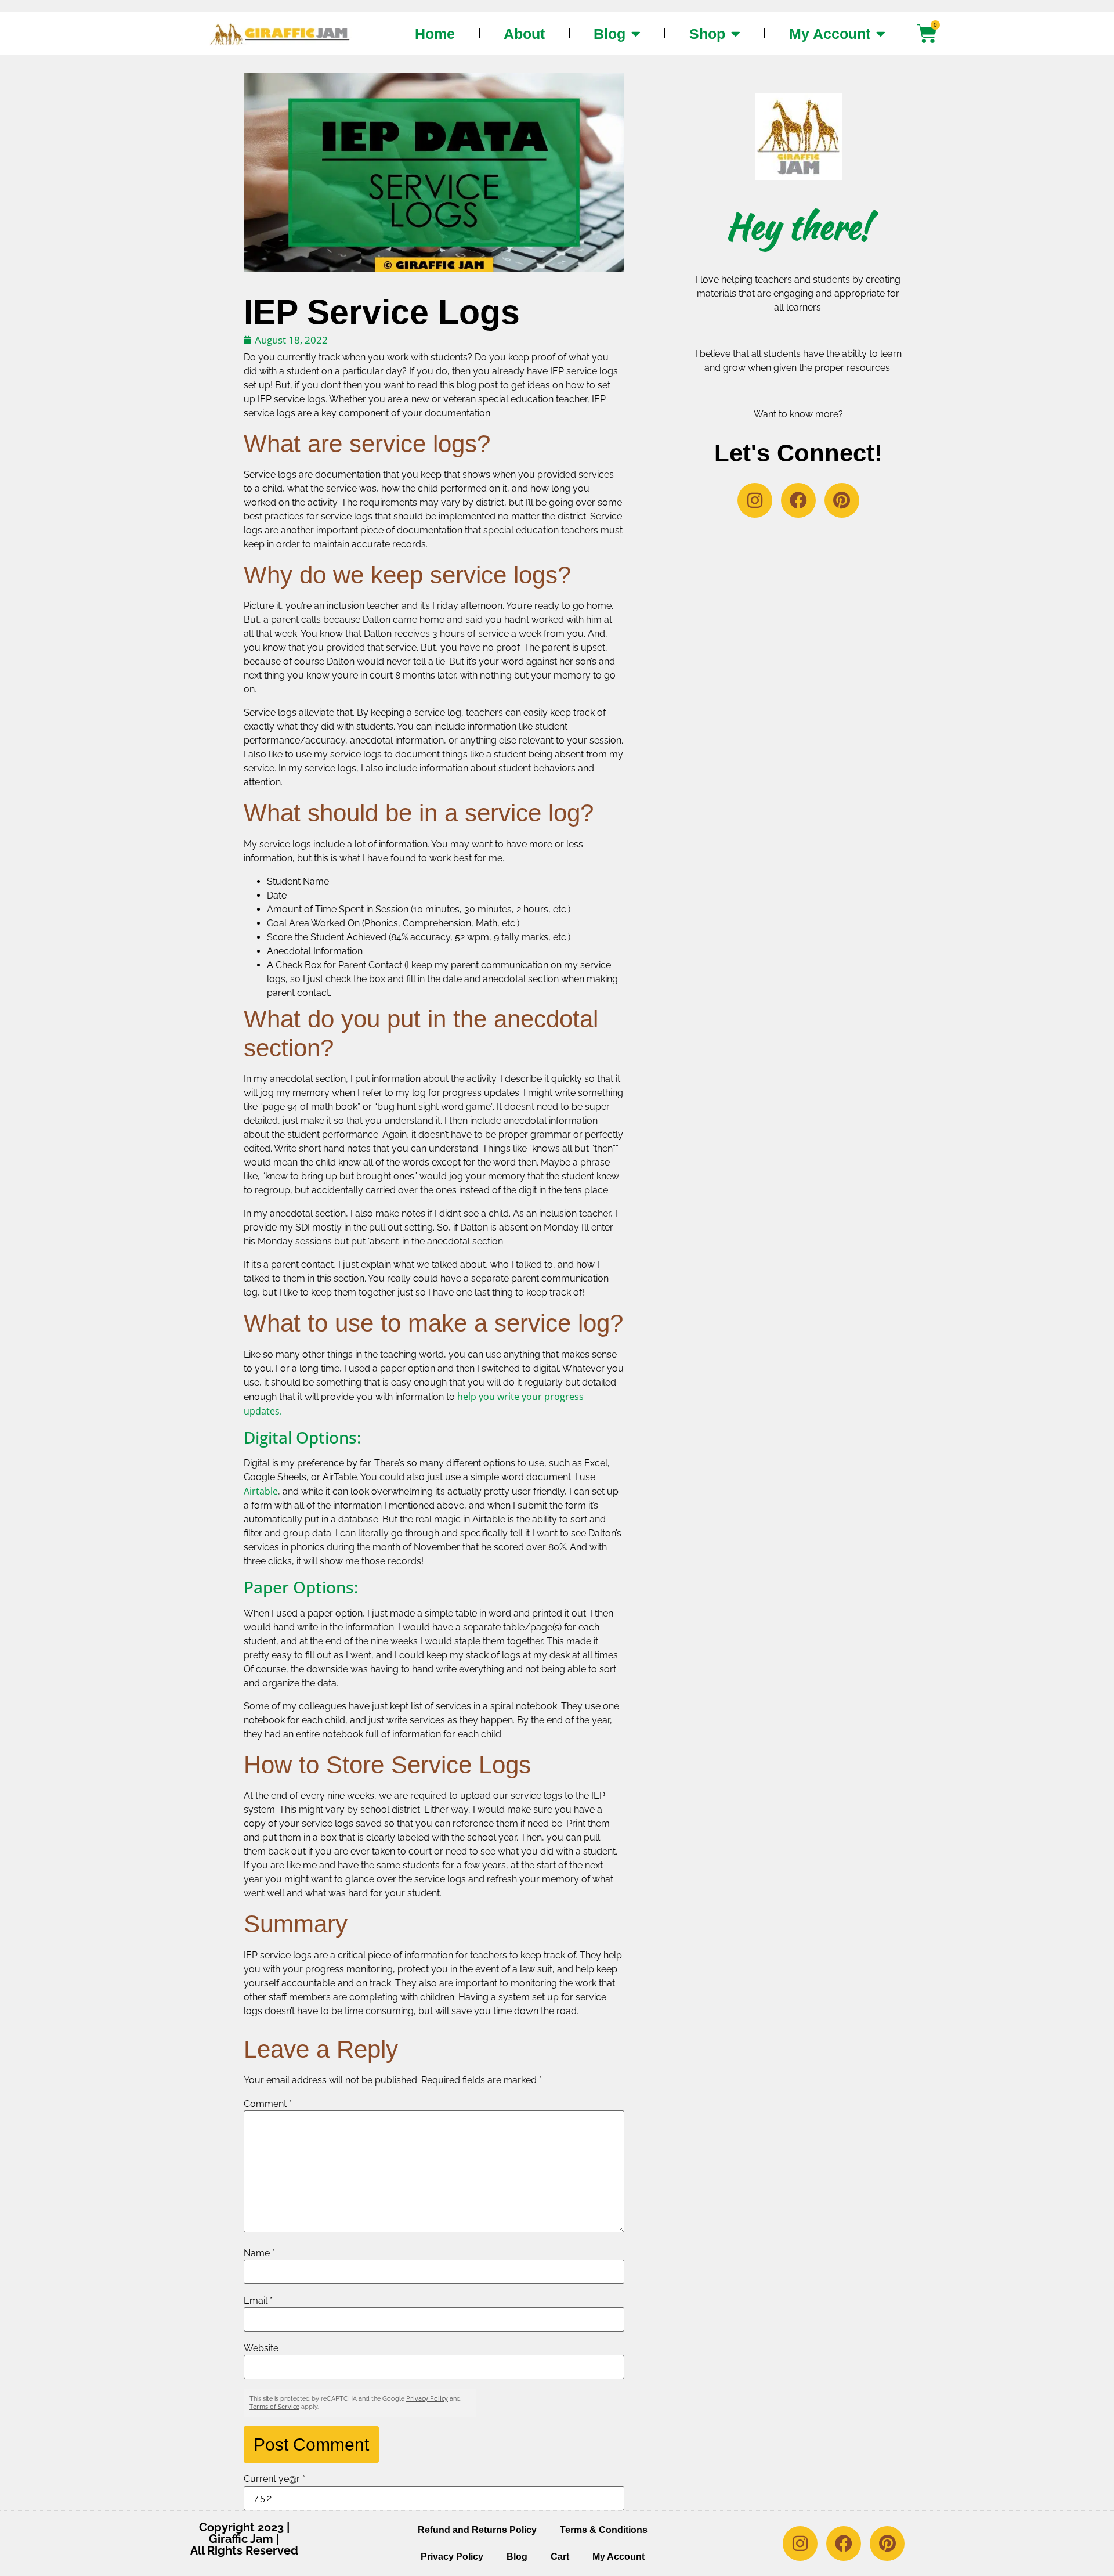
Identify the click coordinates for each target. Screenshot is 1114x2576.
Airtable (261, 1491)
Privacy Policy (427, 2398)
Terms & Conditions (604, 2530)
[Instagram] (755, 500)
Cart (560, 2557)
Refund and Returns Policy (477, 2530)
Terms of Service (274, 2406)
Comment (268, 2104)
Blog (610, 34)
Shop (707, 34)
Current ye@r (274, 2479)
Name (259, 2253)
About (524, 34)
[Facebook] (798, 500)
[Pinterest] (842, 500)
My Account (830, 34)
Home (435, 34)
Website (261, 2348)
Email (258, 2301)
